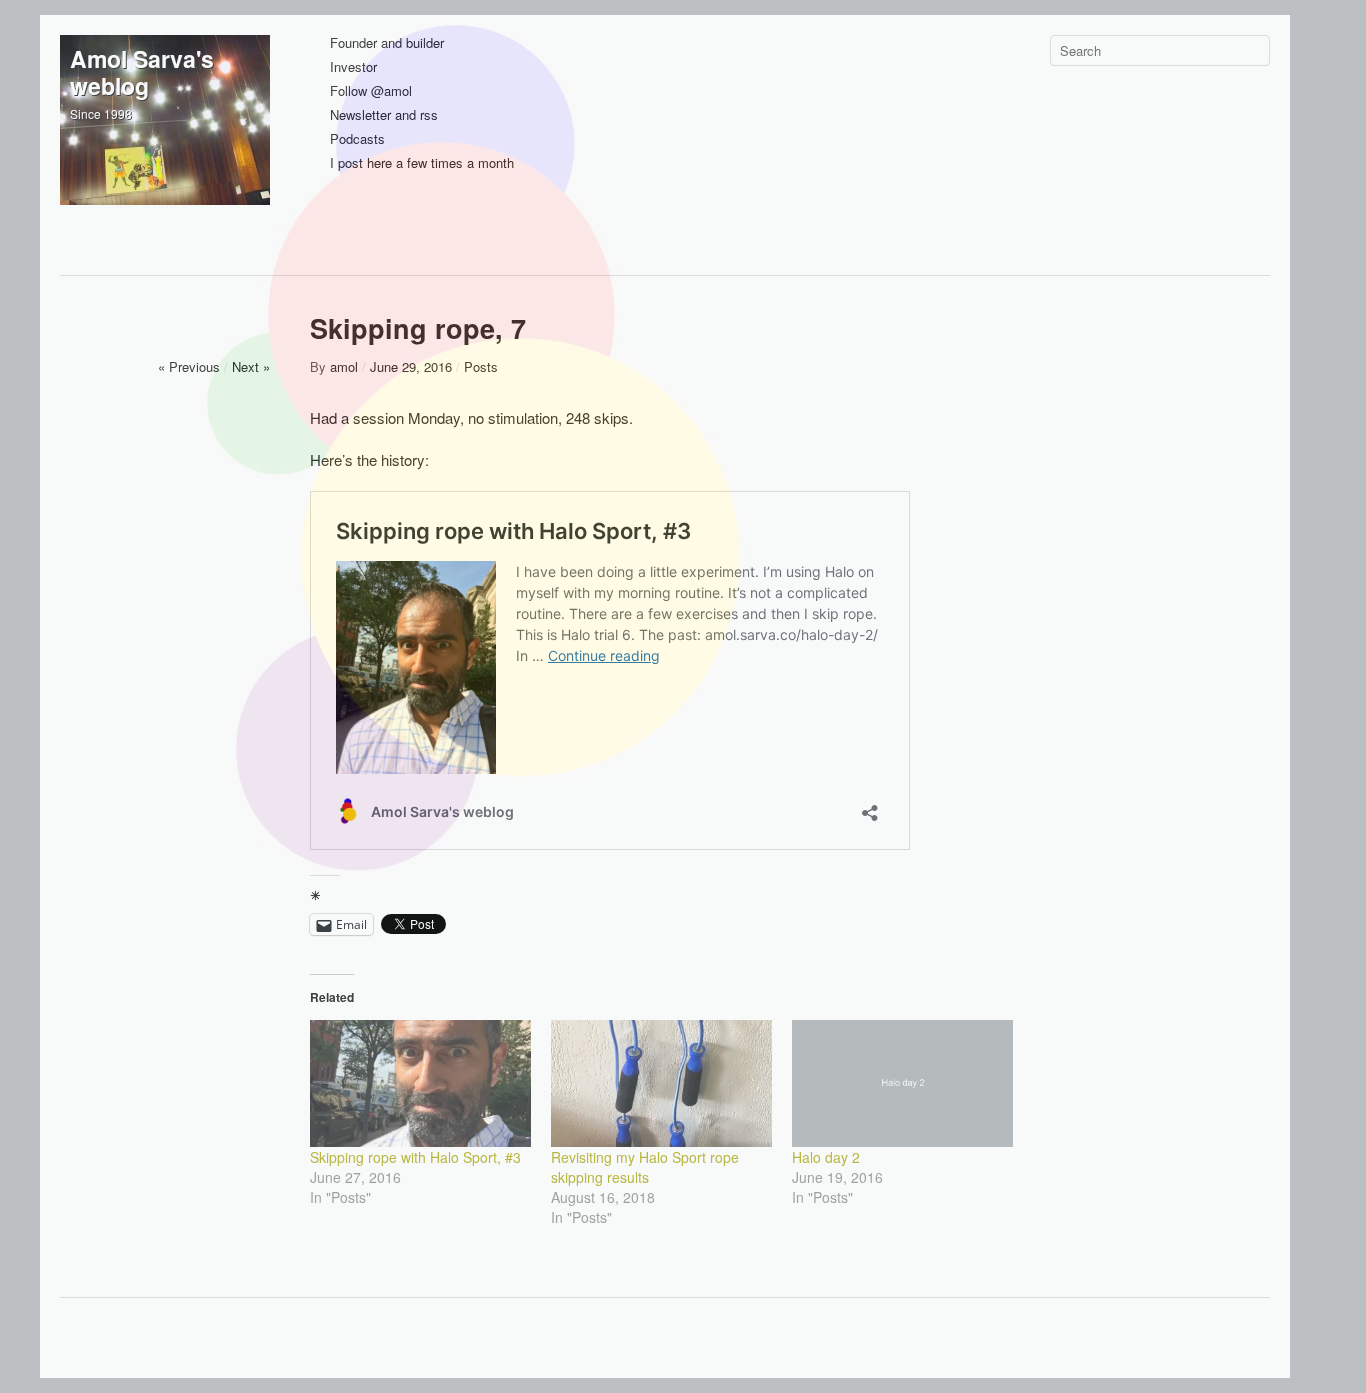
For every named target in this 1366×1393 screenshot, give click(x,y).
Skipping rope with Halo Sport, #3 (415, 1157)
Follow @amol (371, 91)
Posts (481, 366)
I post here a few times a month (422, 163)
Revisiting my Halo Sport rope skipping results (645, 1167)
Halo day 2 (826, 1157)
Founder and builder (387, 43)
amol (344, 366)
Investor (353, 67)
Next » (251, 366)
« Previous (189, 366)
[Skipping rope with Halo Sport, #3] (420, 1083)
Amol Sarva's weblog (142, 72)
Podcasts (357, 139)
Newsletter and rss (384, 115)
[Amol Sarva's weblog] (165, 140)
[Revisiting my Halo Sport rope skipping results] (661, 1083)
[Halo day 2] (902, 1083)
